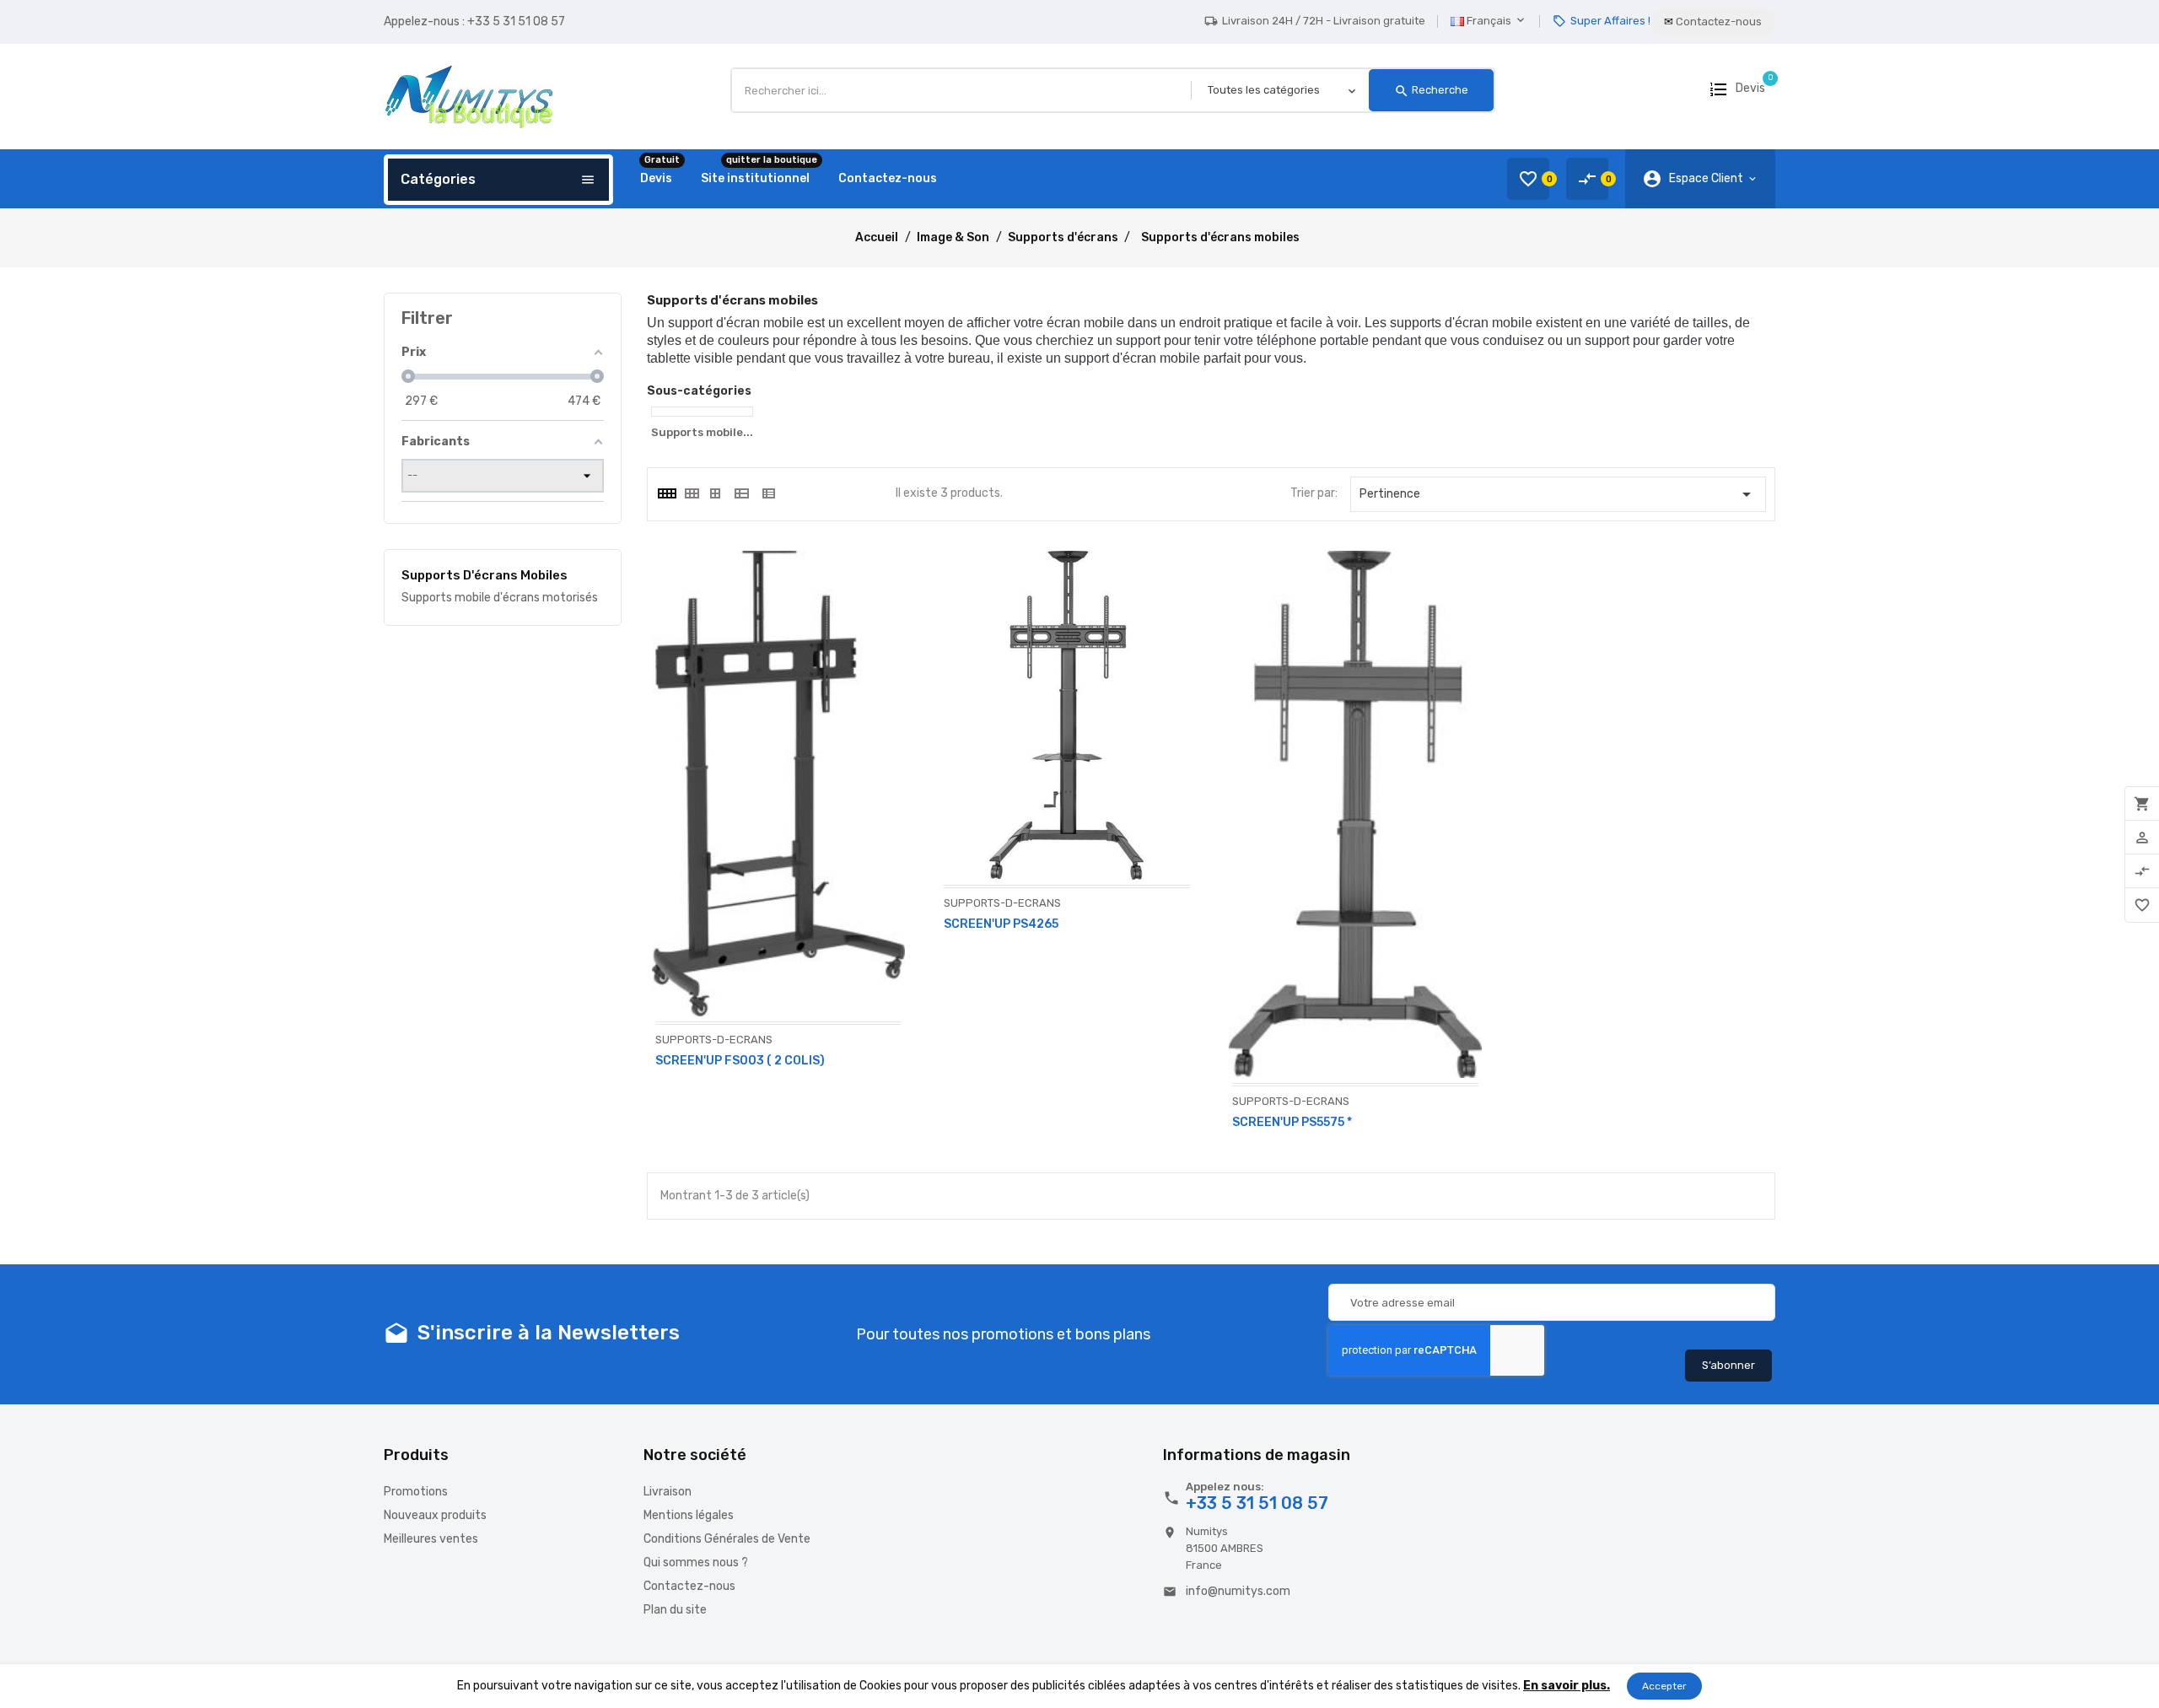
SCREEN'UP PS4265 (1001, 924)
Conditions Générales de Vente (727, 1539)
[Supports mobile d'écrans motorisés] (702, 412)
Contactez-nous (689, 1586)
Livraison (668, 1492)
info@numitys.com (1238, 1591)
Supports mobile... (702, 432)
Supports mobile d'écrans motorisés (500, 598)
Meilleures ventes (431, 1539)
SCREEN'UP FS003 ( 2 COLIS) (740, 1061)
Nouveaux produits (435, 1515)
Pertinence (1559, 494)
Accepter (1664, 1686)
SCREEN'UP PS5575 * (1292, 1122)
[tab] (666, 493)
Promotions (416, 1492)
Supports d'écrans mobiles (485, 575)
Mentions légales (689, 1515)
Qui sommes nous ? (696, 1563)
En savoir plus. (1567, 1686)
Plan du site (675, 1610)
